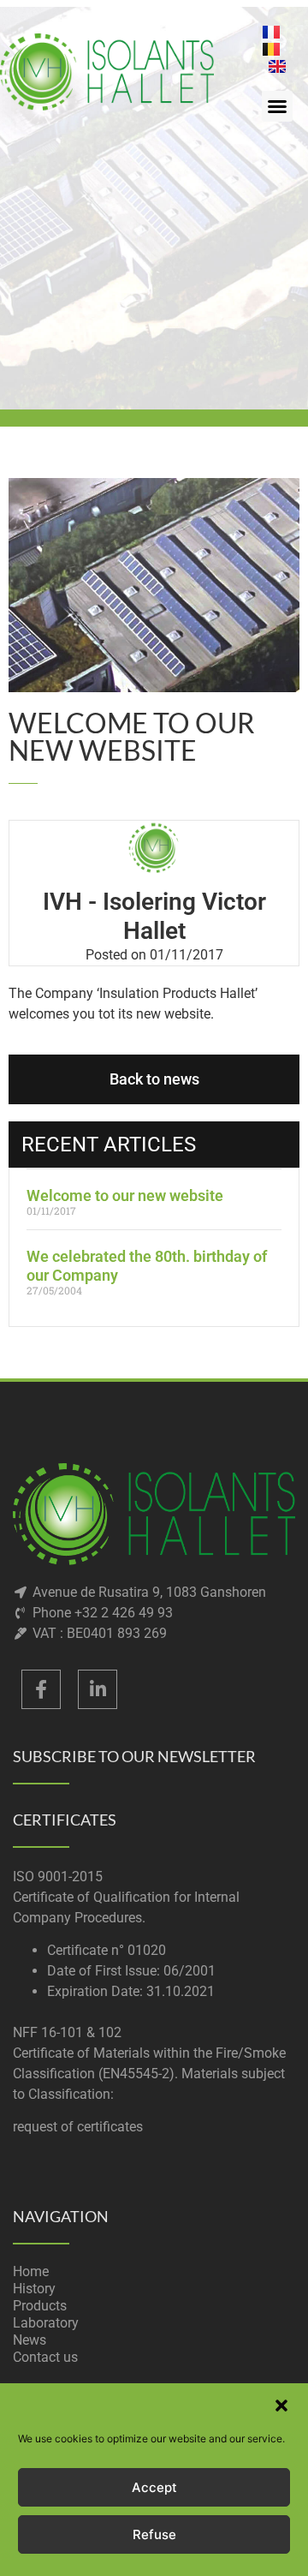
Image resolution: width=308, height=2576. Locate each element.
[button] (281, 2406)
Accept (154, 2487)
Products (40, 2306)
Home (31, 2271)
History (34, 2289)
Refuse (154, 2534)
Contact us (45, 2357)
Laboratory (46, 2323)
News (30, 2340)
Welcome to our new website (125, 1195)
